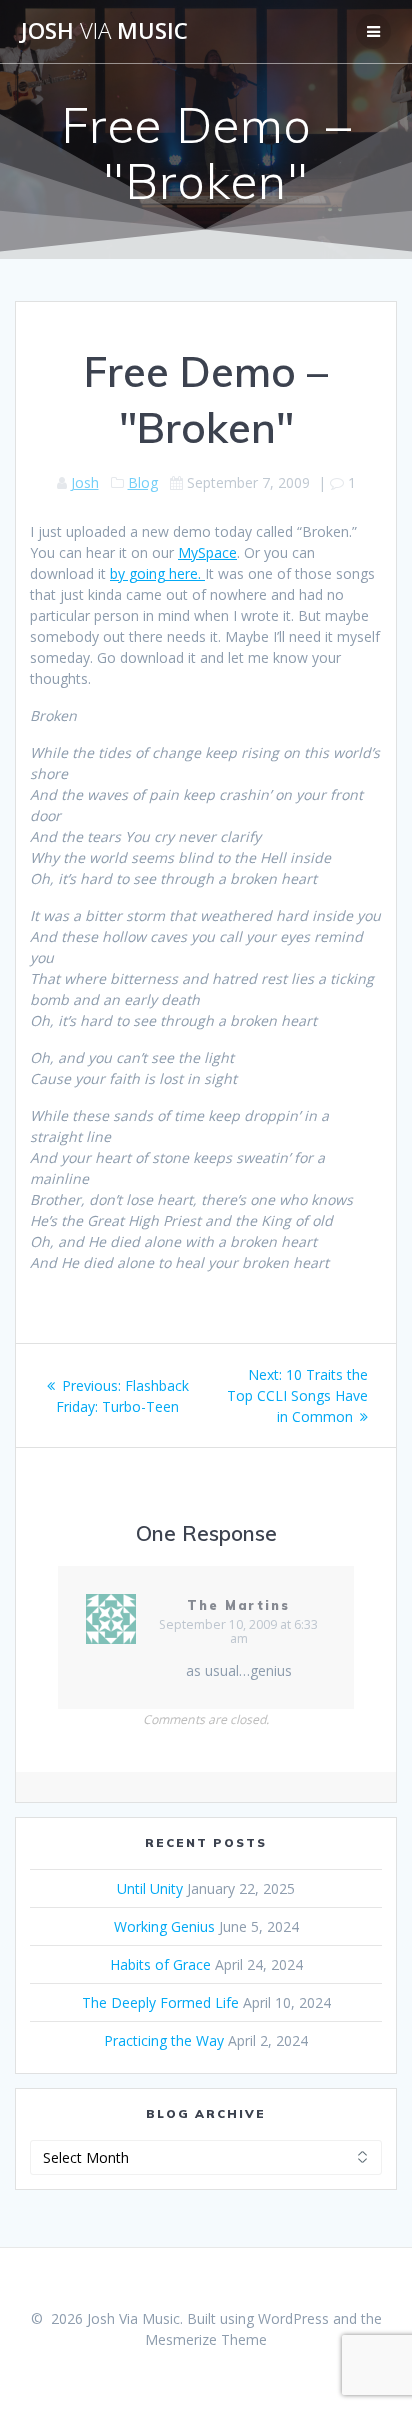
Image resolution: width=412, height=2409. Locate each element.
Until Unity (150, 1888)
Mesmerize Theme (206, 2339)
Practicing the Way (164, 2040)
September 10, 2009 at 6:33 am (238, 1631)
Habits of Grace (160, 1964)
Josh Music (104, 31)
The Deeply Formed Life (160, 2002)
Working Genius (164, 1926)
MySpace (207, 552)
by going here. (157, 573)
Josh (85, 482)
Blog (143, 482)
